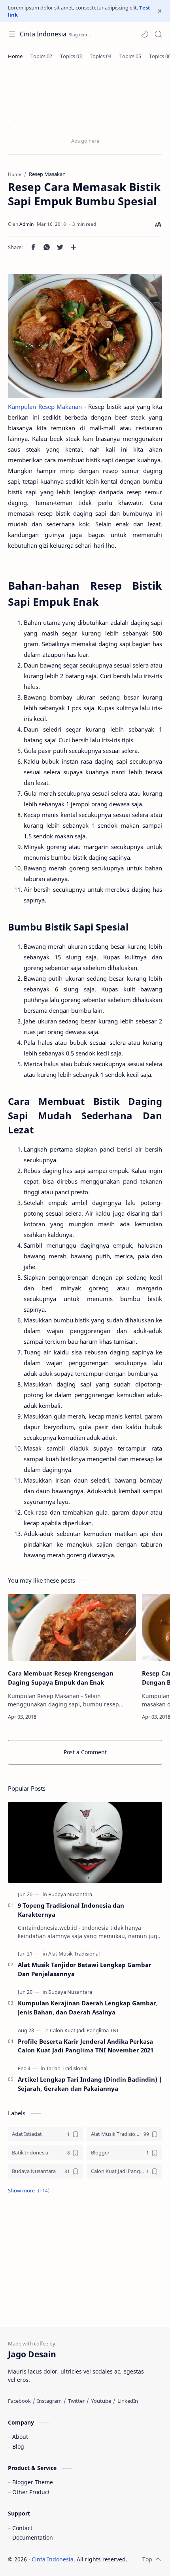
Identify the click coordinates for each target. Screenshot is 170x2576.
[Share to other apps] (74, 247)
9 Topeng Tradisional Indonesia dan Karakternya (71, 1910)
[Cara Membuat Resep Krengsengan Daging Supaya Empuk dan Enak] (72, 1628)
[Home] (15, 56)
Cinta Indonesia (43, 34)
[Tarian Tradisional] (67, 2068)
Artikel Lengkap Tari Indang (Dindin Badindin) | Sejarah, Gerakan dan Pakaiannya (90, 2084)
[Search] (158, 34)
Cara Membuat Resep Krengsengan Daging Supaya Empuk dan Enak (61, 1678)
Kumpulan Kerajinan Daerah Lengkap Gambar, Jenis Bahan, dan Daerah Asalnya (88, 2008)
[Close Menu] (160, 11)
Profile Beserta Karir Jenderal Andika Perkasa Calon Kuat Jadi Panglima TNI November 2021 (86, 2046)
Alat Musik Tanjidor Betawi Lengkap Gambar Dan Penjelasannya (85, 1969)
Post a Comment (85, 1752)
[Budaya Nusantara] (70, 1894)
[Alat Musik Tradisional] (74, 1954)
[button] (145, 34)
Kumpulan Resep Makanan (45, 407)
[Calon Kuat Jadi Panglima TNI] (84, 2030)
